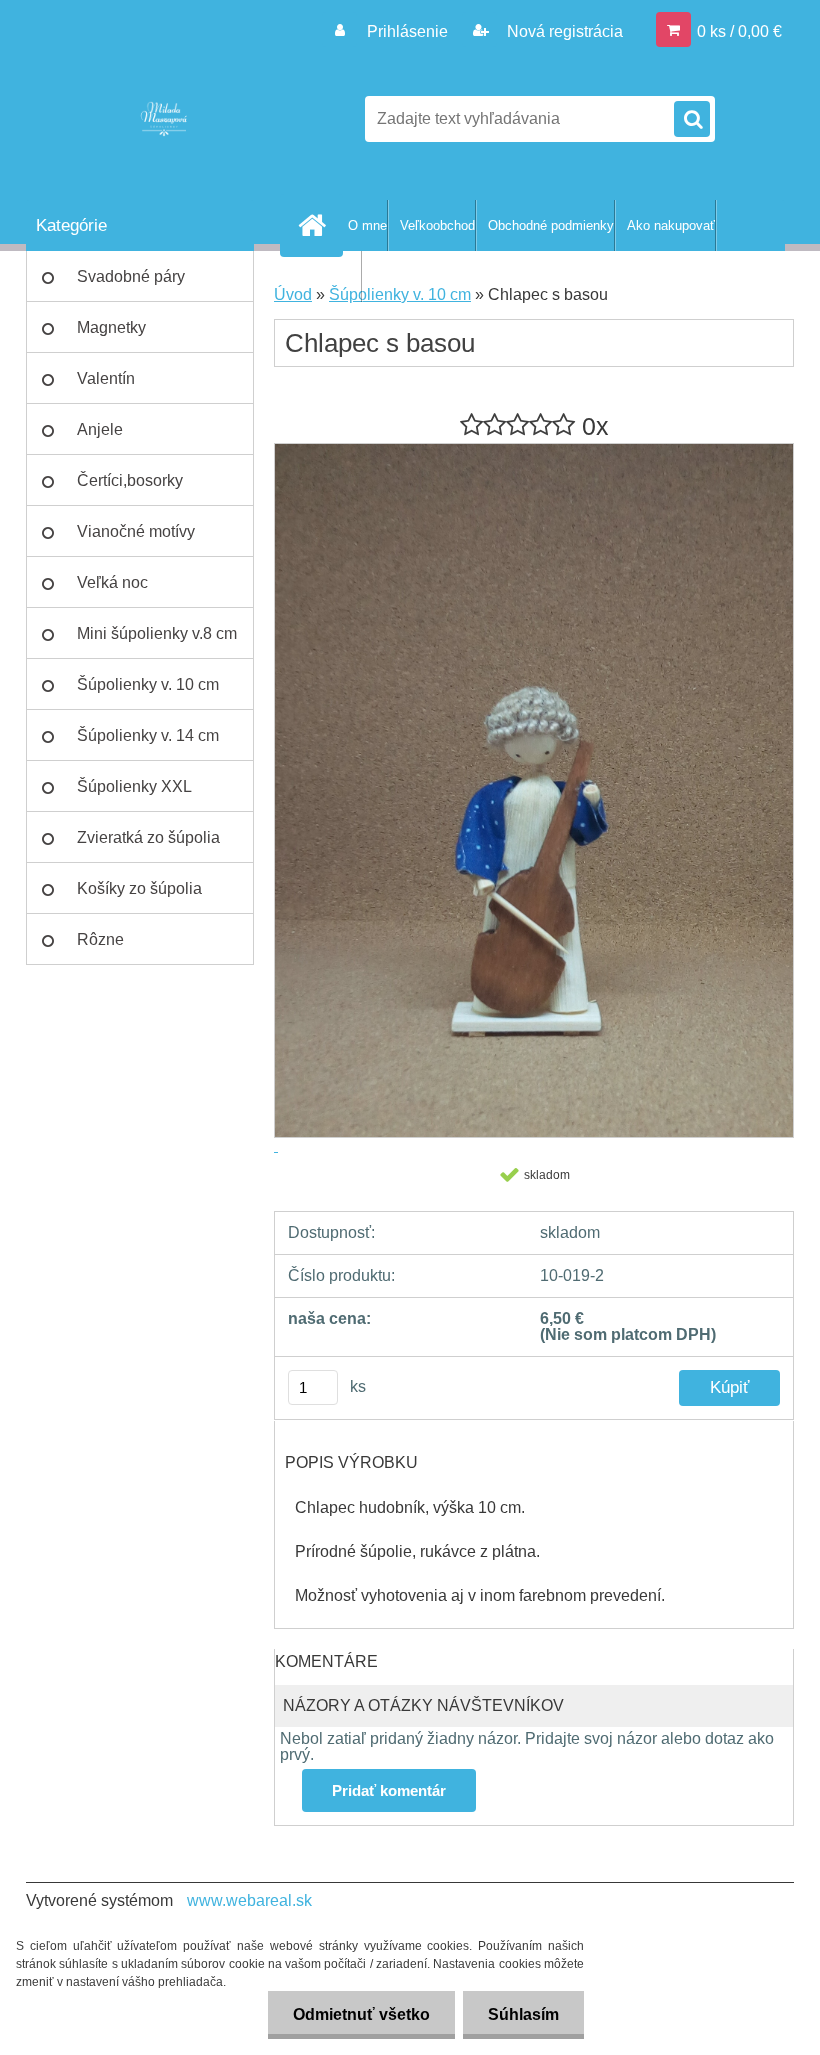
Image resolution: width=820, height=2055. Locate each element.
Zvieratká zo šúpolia (148, 837)
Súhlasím (523, 2014)
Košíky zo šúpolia (139, 888)
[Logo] (163, 119)
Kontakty (335, 276)
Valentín (106, 378)
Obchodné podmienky (551, 225)
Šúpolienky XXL (134, 786)
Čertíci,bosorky (130, 480)
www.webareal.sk (249, 1900)
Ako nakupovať (671, 225)
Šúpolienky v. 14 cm (148, 735)
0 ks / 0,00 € (739, 31)
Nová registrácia (563, 31)
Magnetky (111, 327)
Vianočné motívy (136, 531)
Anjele (100, 429)
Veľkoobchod (437, 225)
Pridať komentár (389, 1790)
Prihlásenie (407, 31)
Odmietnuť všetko (361, 2014)
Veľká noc (112, 582)
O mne (367, 225)
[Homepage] (316, 225)
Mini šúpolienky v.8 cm (157, 633)
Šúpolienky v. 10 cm (148, 684)
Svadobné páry (131, 276)
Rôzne (100, 939)
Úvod (293, 294)
